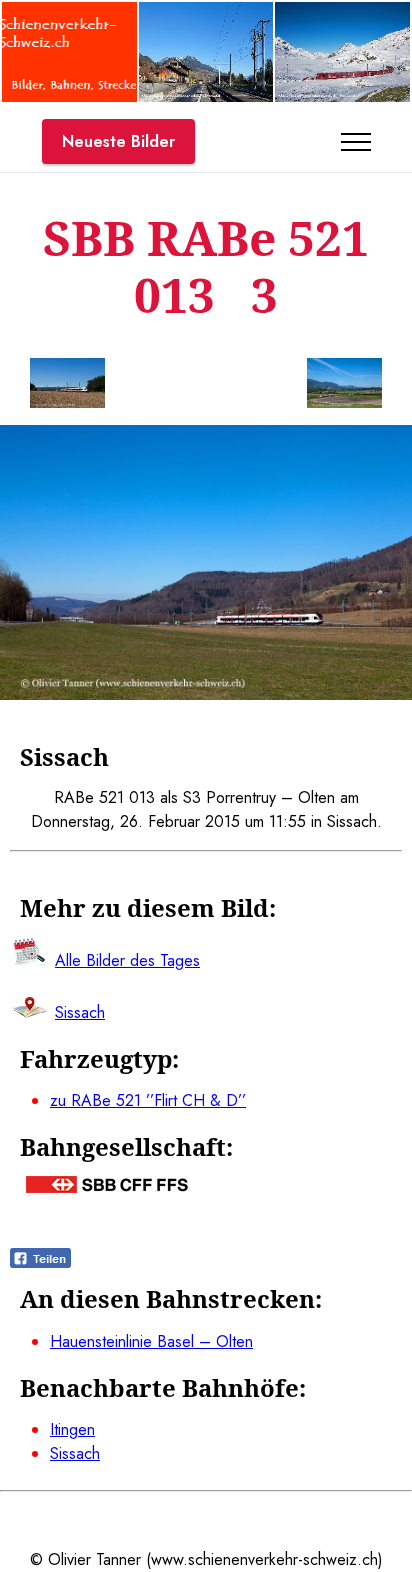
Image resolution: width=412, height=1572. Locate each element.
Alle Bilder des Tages (127, 960)
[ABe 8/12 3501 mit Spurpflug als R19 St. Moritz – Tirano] (342, 96)
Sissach (75, 1453)
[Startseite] (69, 96)
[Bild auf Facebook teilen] (40, 1262)
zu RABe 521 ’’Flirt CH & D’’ (148, 1100)
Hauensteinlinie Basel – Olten (151, 1341)
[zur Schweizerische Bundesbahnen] (107, 1187)
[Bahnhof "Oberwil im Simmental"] (206, 96)
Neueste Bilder (118, 141)
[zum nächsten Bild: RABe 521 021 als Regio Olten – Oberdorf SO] (344, 386)
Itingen (72, 1429)
